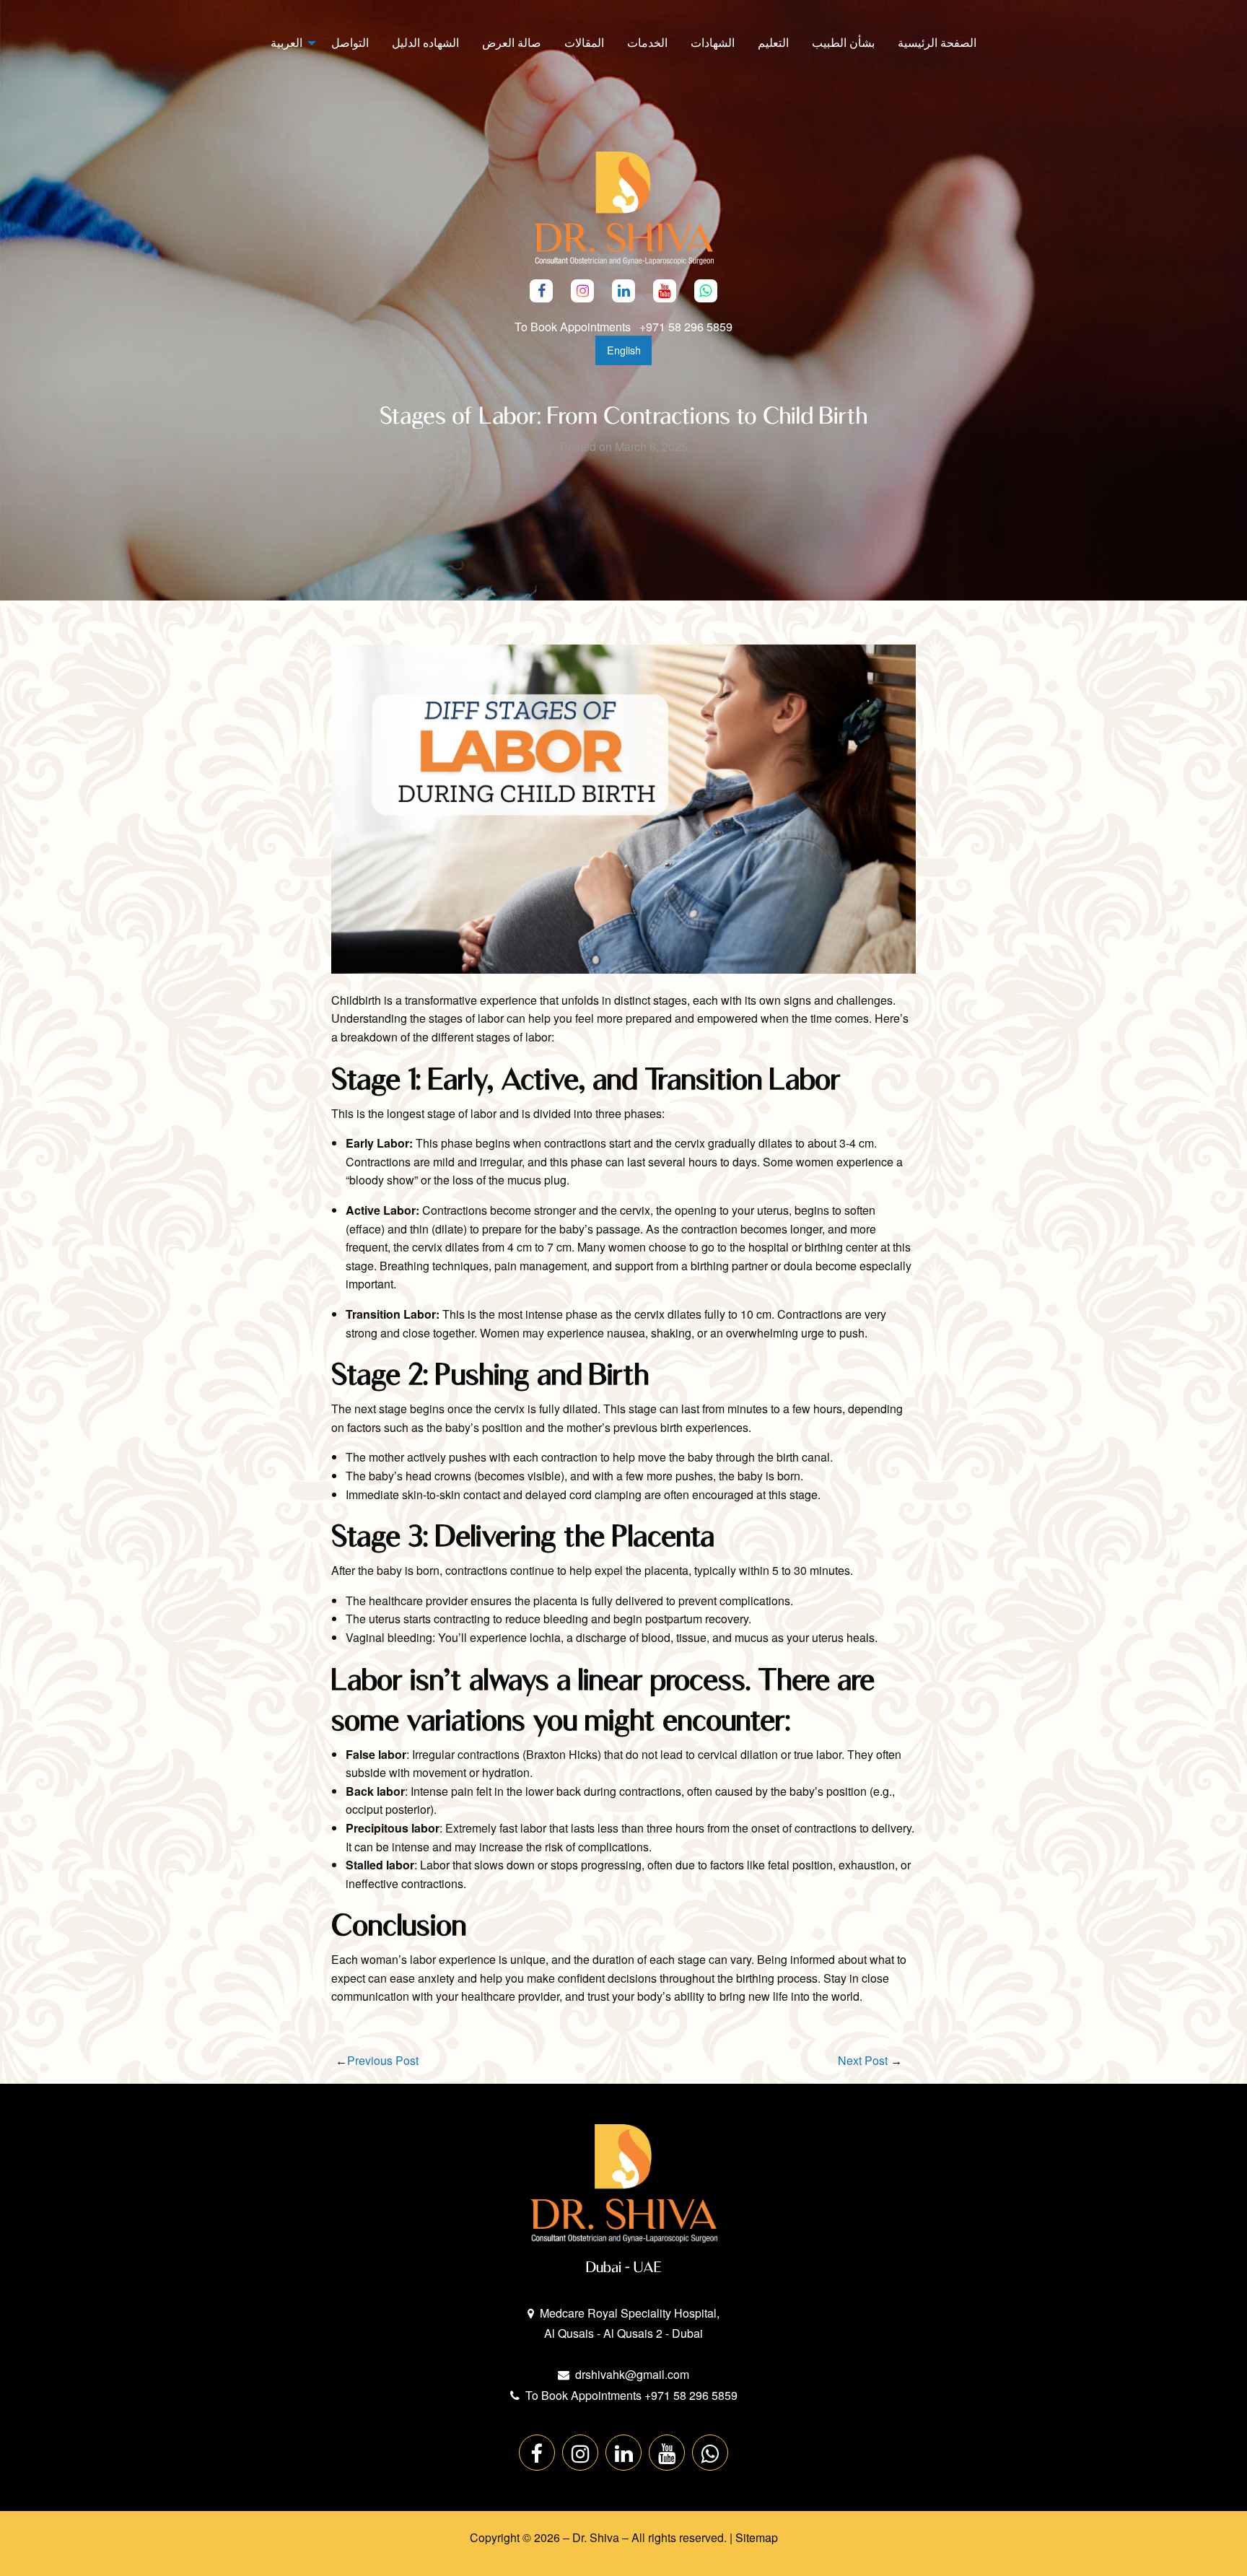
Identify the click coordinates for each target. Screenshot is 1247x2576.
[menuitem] (937, 43)
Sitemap (757, 2537)
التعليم (773, 42)
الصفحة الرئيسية (937, 42)
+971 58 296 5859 (686, 326)
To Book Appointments (574, 326)
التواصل (350, 42)
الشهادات (713, 42)
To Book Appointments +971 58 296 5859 (631, 2395)
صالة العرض (512, 42)
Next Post (863, 2060)
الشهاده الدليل (425, 42)
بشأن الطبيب (843, 42)
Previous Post (383, 2060)
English (624, 350)
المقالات (584, 42)
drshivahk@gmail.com (632, 2374)
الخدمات (647, 42)
